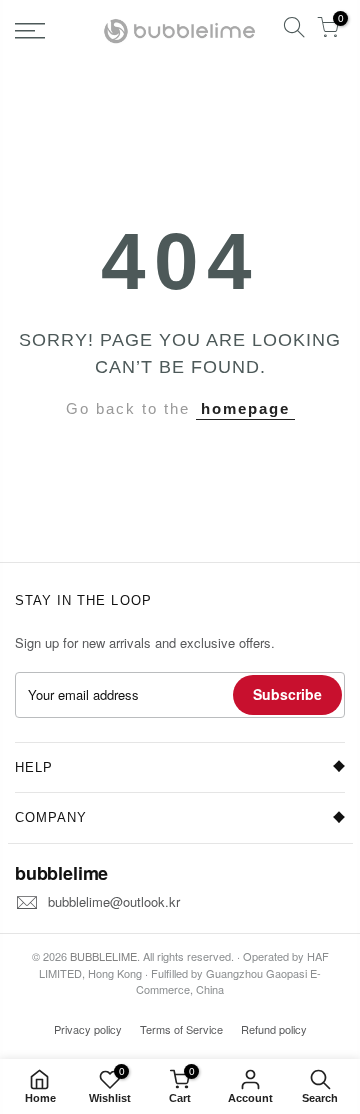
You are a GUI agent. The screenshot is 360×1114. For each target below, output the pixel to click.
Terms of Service (181, 1029)
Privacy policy (88, 1029)
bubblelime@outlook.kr (114, 901)
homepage (245, 408)
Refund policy (274, 1029)
